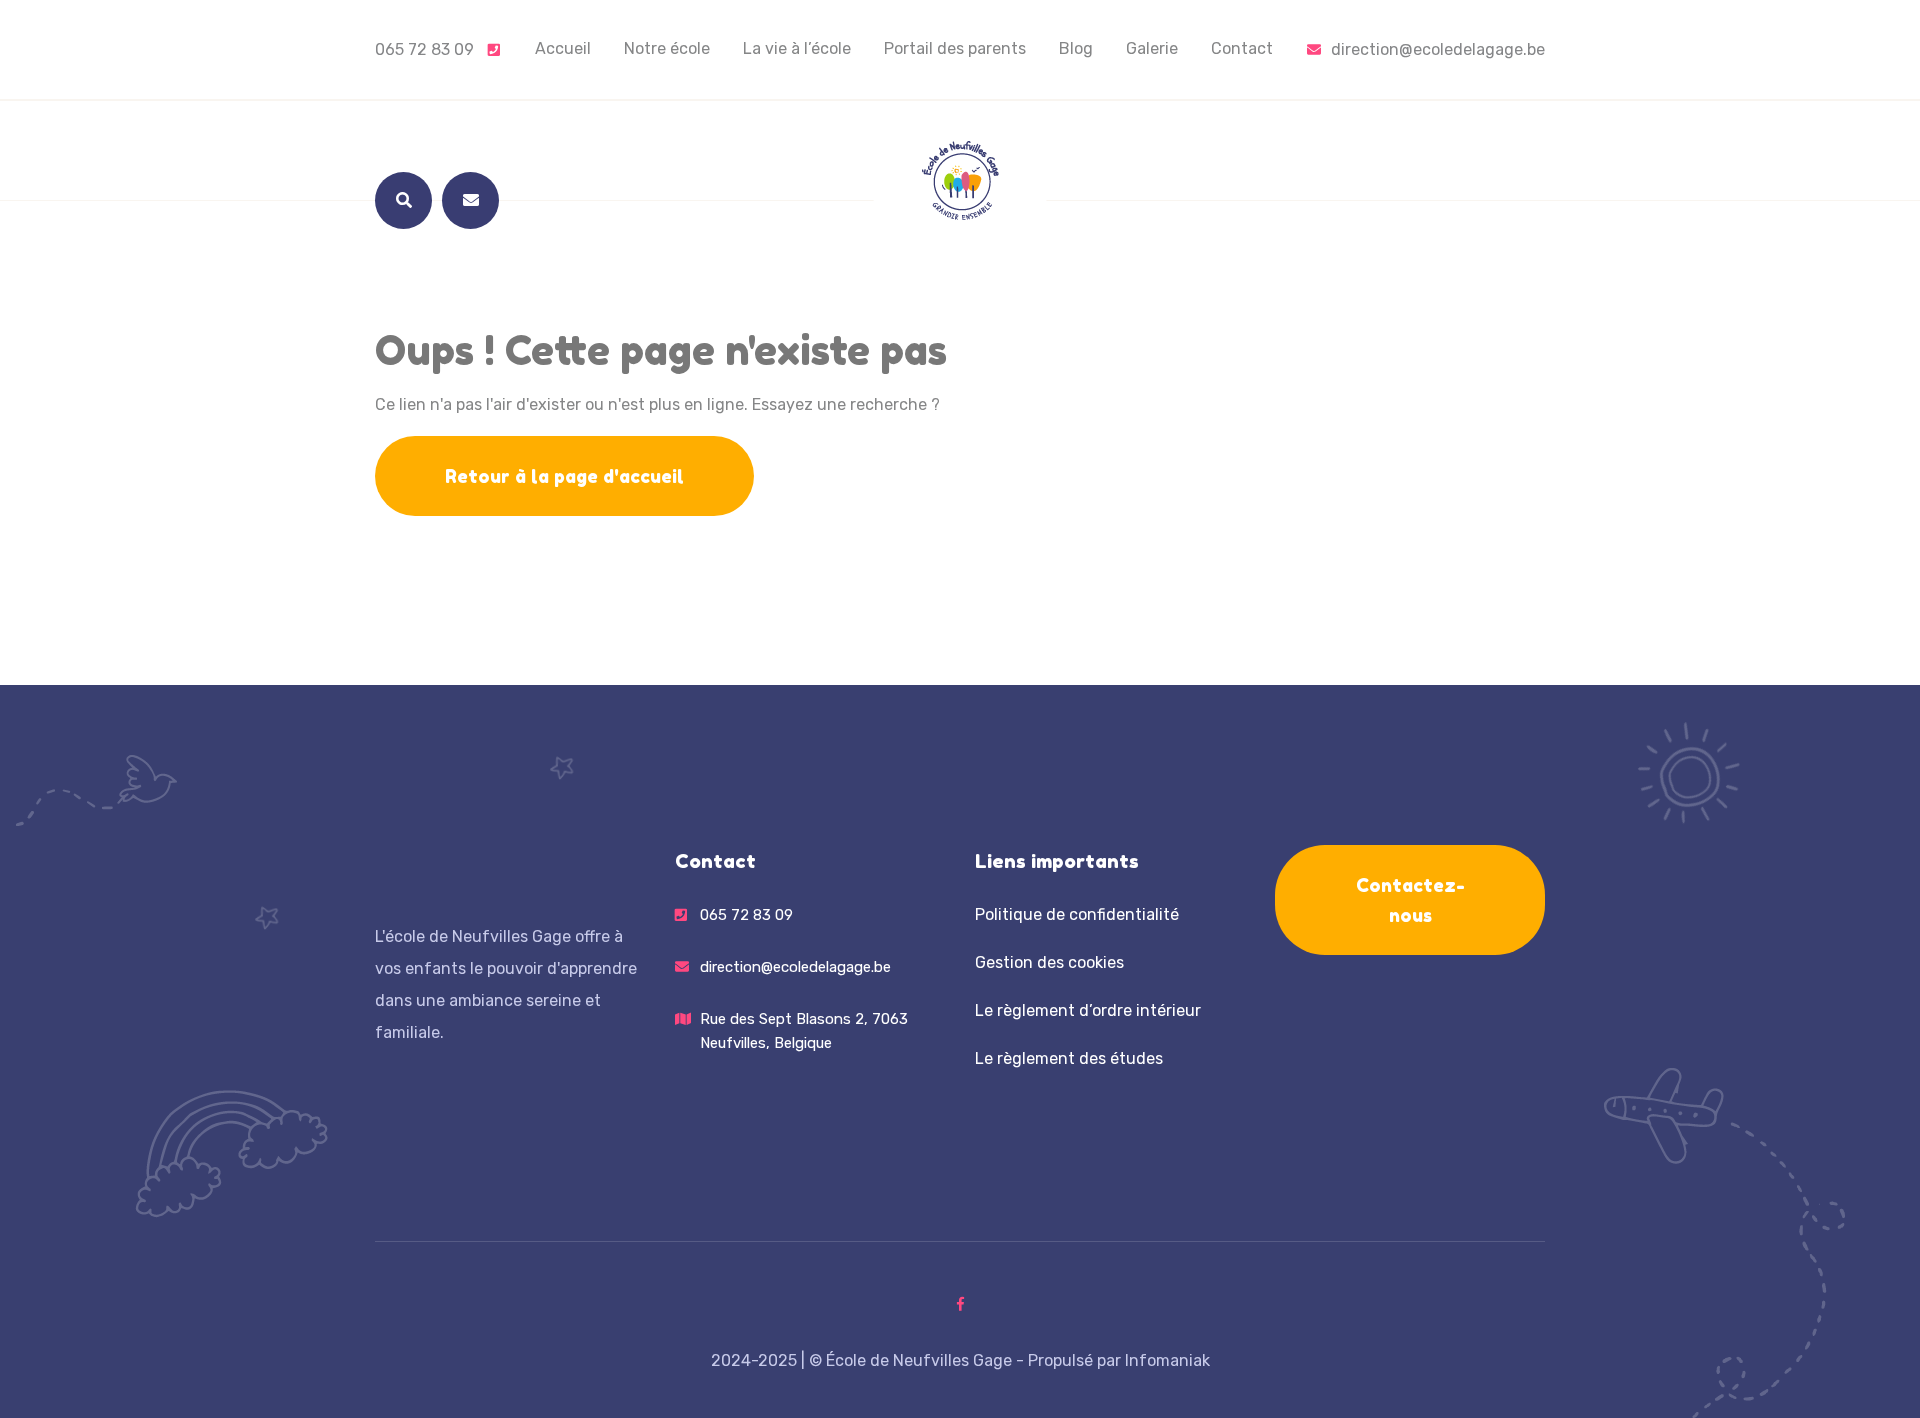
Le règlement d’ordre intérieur (1088, 1010)
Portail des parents (955, 48)
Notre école (667, 48)
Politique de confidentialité (1077, 914)
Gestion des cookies (1049, 962)
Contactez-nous (1410, 900)
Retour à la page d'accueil (564, 476)
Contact (1242, 48)
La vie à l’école (797, 48)
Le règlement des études (1069, 1058)
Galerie (1152, 48)
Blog (1076, 48)
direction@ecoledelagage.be (1438, 49)
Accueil (563, 48)
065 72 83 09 (426, 49)
